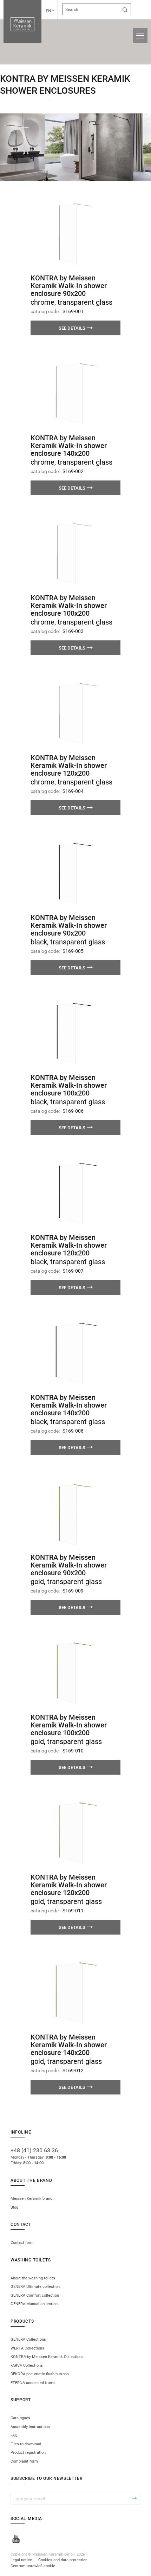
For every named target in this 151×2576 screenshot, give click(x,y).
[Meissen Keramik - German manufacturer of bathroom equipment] (22, 21)
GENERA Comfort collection (35, 2295)
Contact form (22, 2243)
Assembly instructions (30, 2427)
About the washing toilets (33, 2278)
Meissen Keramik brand (31, 2199)
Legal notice (21, 2560)
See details (72, 328)
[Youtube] (16, 2540)
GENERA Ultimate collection (35, 2287)
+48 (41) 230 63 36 (34, 2150)
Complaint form (24, 2461)
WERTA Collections (27, 2348)
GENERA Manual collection (34, 2304)
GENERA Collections (28, 2339)
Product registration (28, 2453)
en (48, 11)
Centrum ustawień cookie (33, 2566)
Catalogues (20, 2418)
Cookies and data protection (63, 2560)
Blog (14, 2207)
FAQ (14, 2435)
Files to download (26, 2444)
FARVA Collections (27, 2366)
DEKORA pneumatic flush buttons (40, 2374)
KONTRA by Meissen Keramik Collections (47, 2357)
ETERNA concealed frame (33, 2383)
